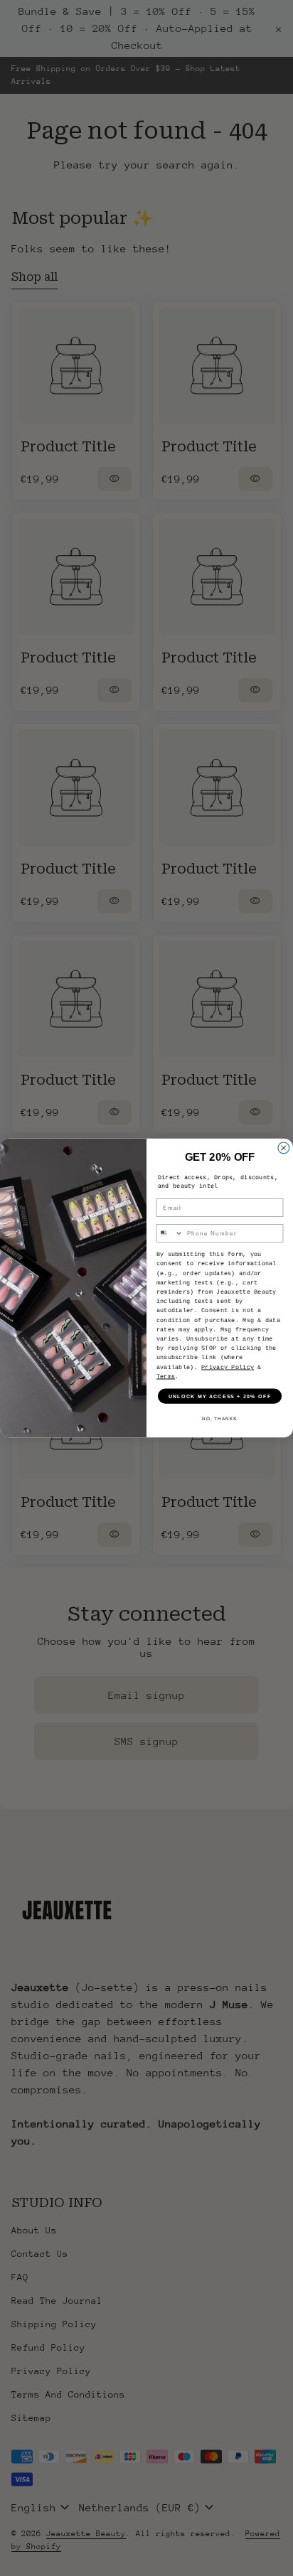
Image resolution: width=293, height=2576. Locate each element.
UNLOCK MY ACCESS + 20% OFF (220, 1396)
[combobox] (170, 1233)
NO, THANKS (219, 1418)
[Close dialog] (284, 1148)
